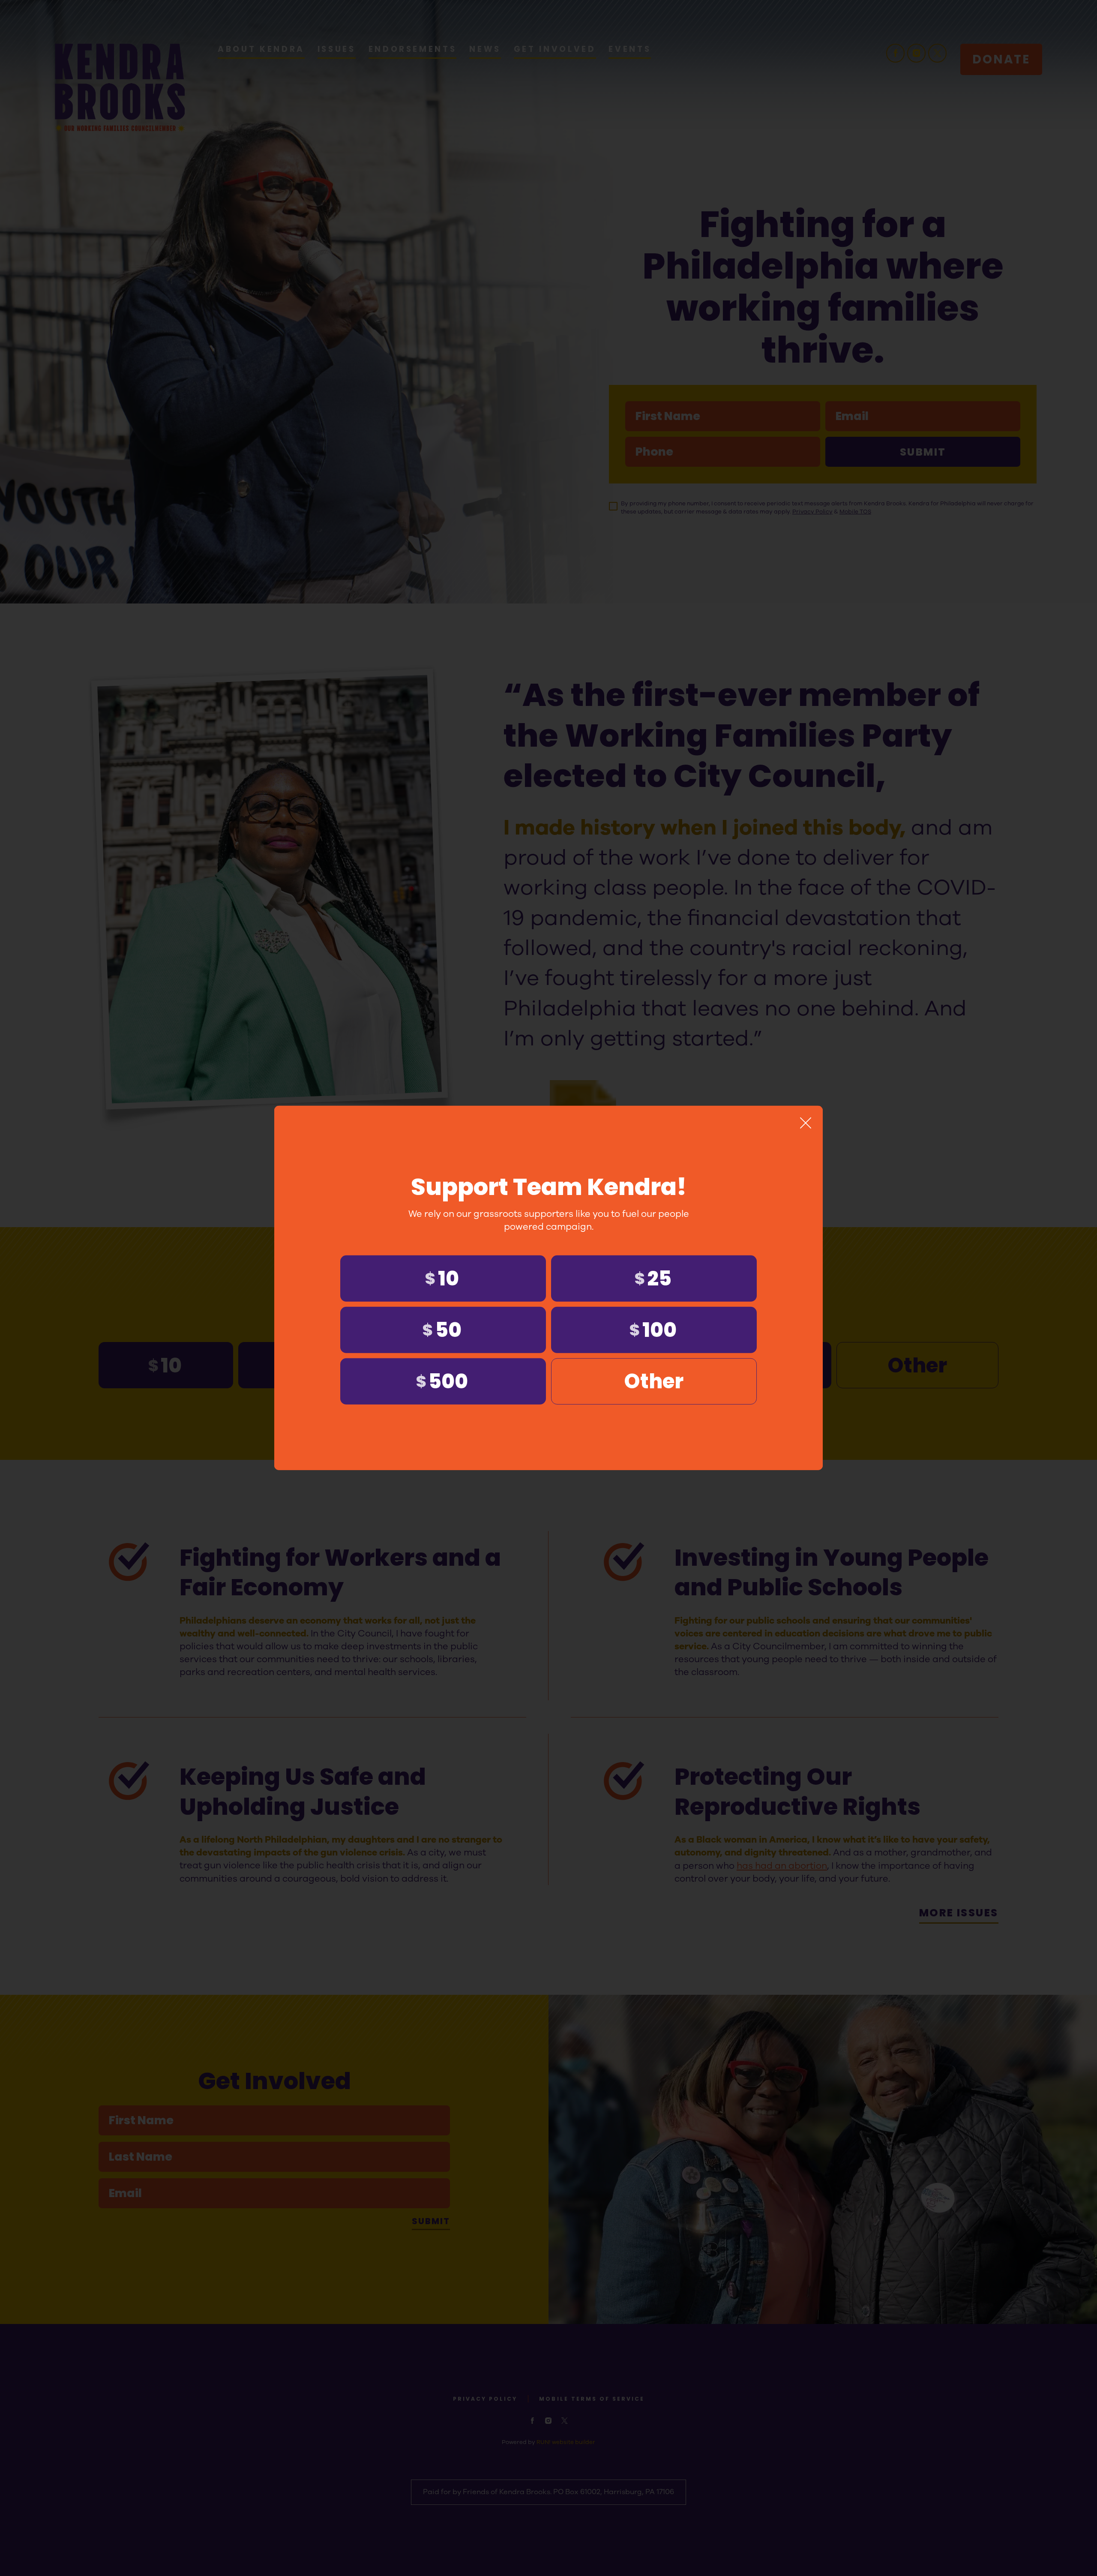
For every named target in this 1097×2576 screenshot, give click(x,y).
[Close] (806, 1123)
